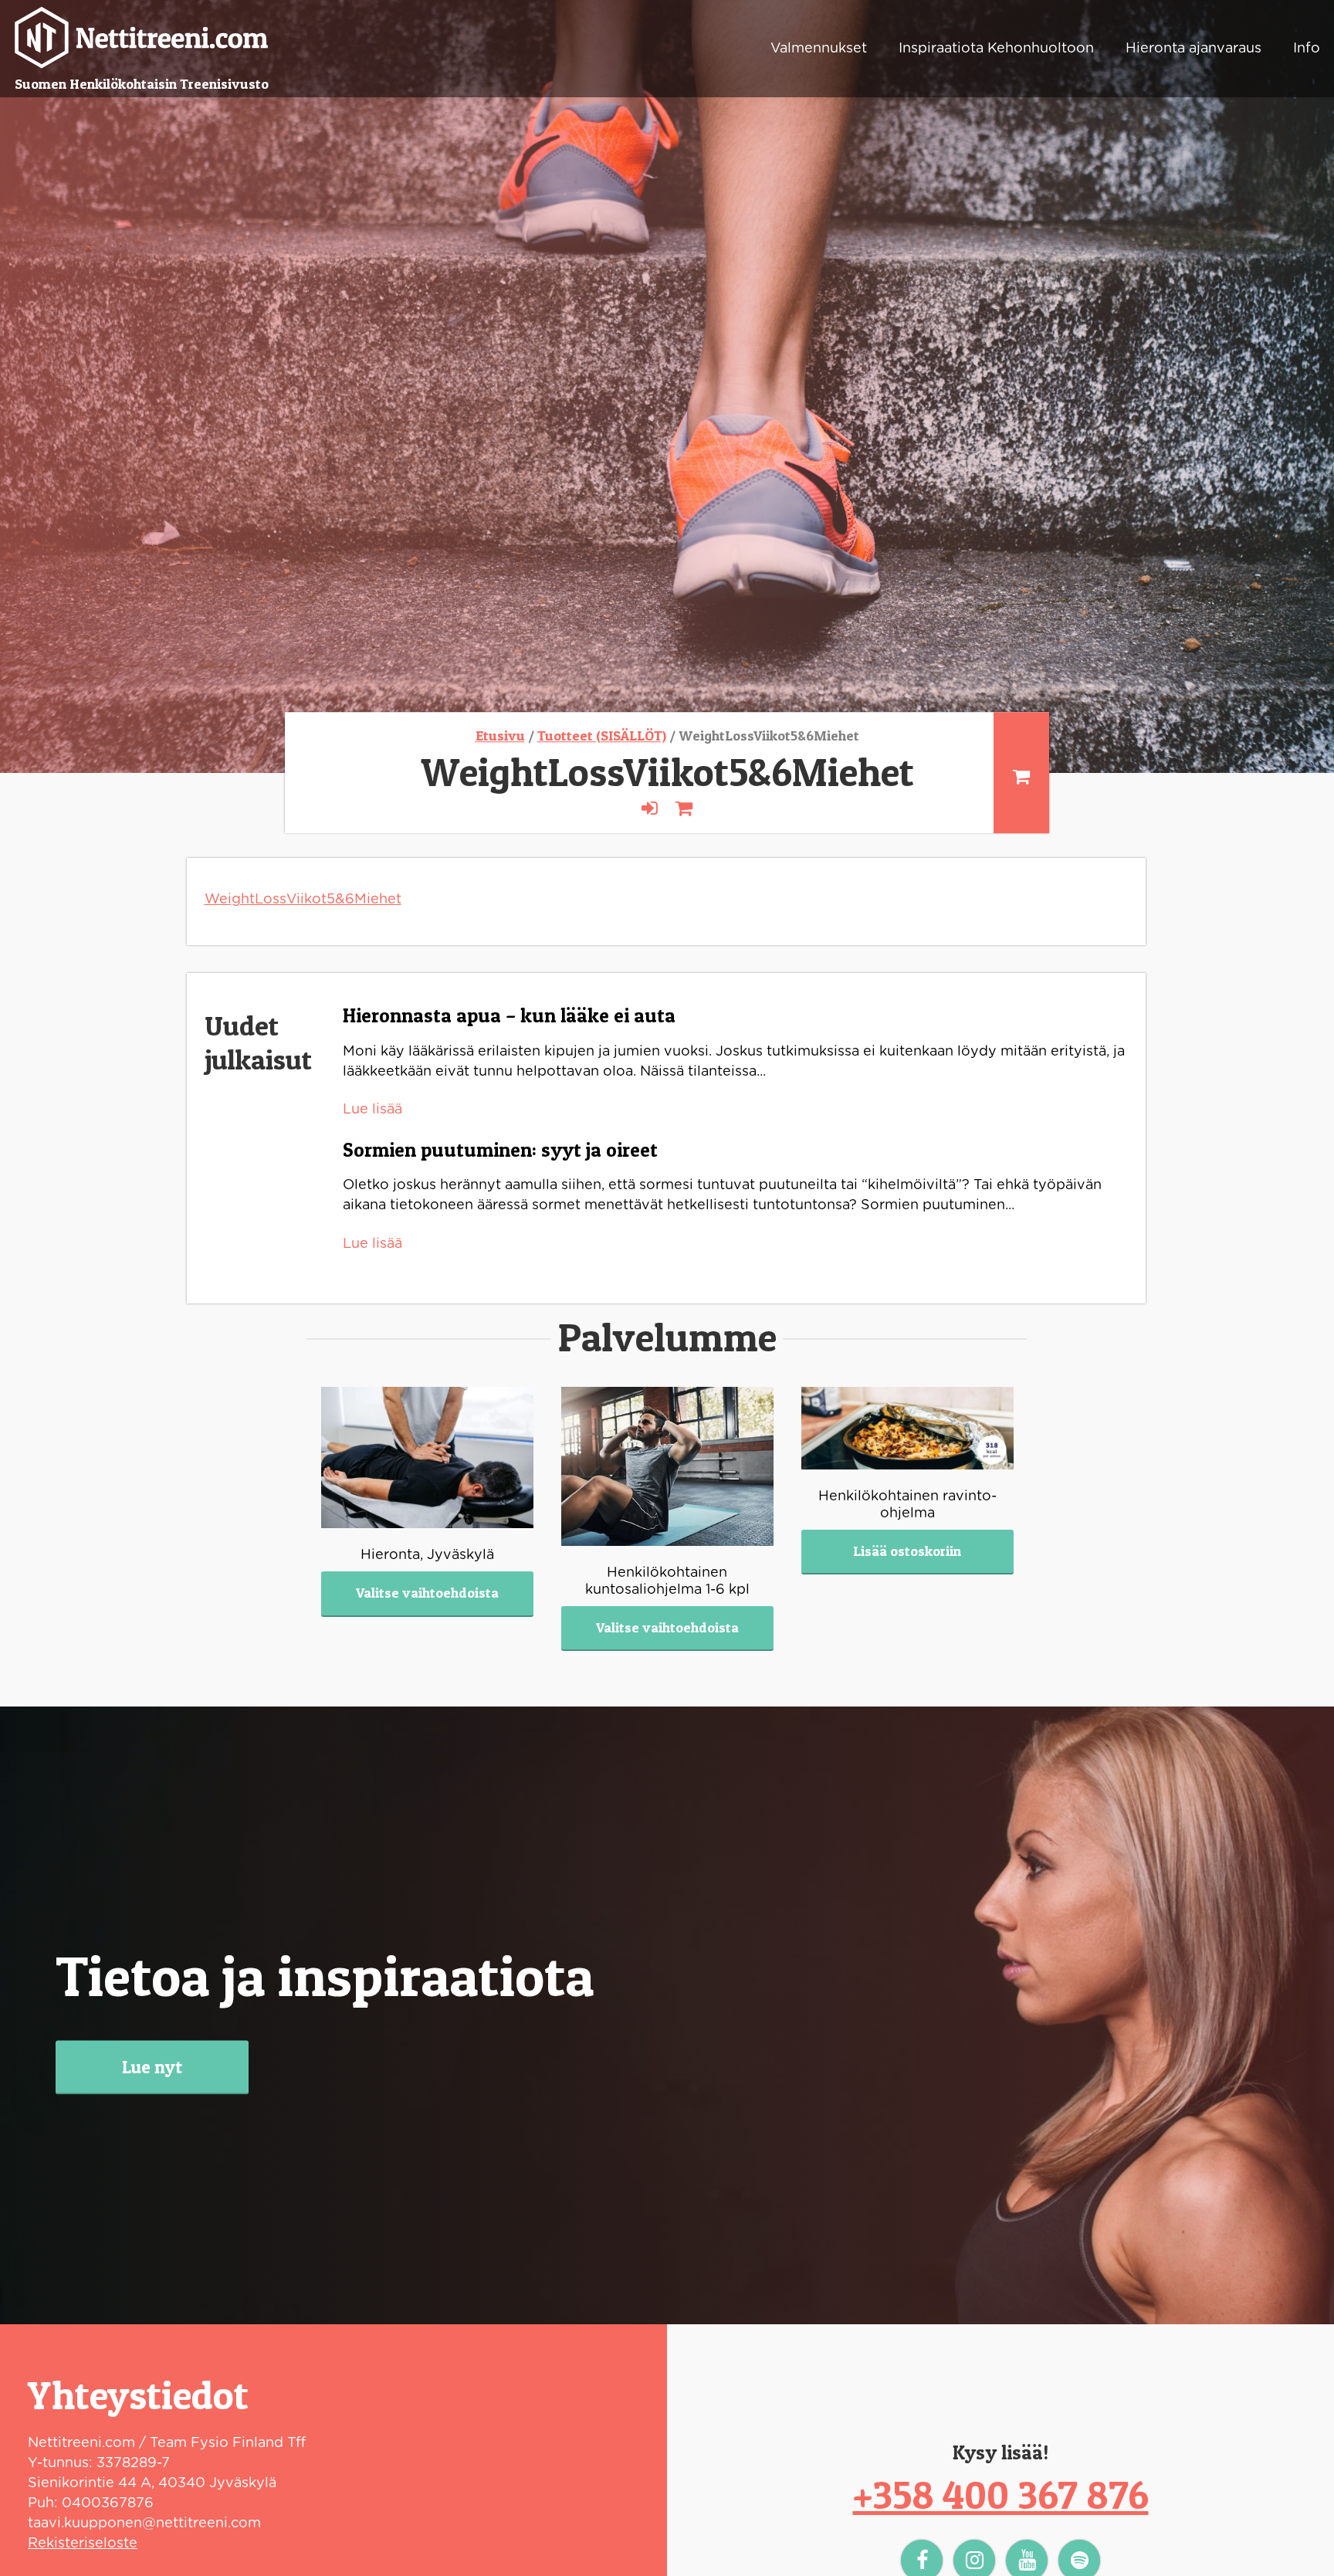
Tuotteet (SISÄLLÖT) (602, 736)
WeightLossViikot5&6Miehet (303, 900)
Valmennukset (819, 49)
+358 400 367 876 (1001, 2495)
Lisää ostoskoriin (907, 1551)
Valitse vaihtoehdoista (427, 1593)
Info (1307, 49)
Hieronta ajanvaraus (1193, 49)
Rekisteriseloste (83, 2544)
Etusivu (500, 736)
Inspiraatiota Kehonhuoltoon (996, 49)
